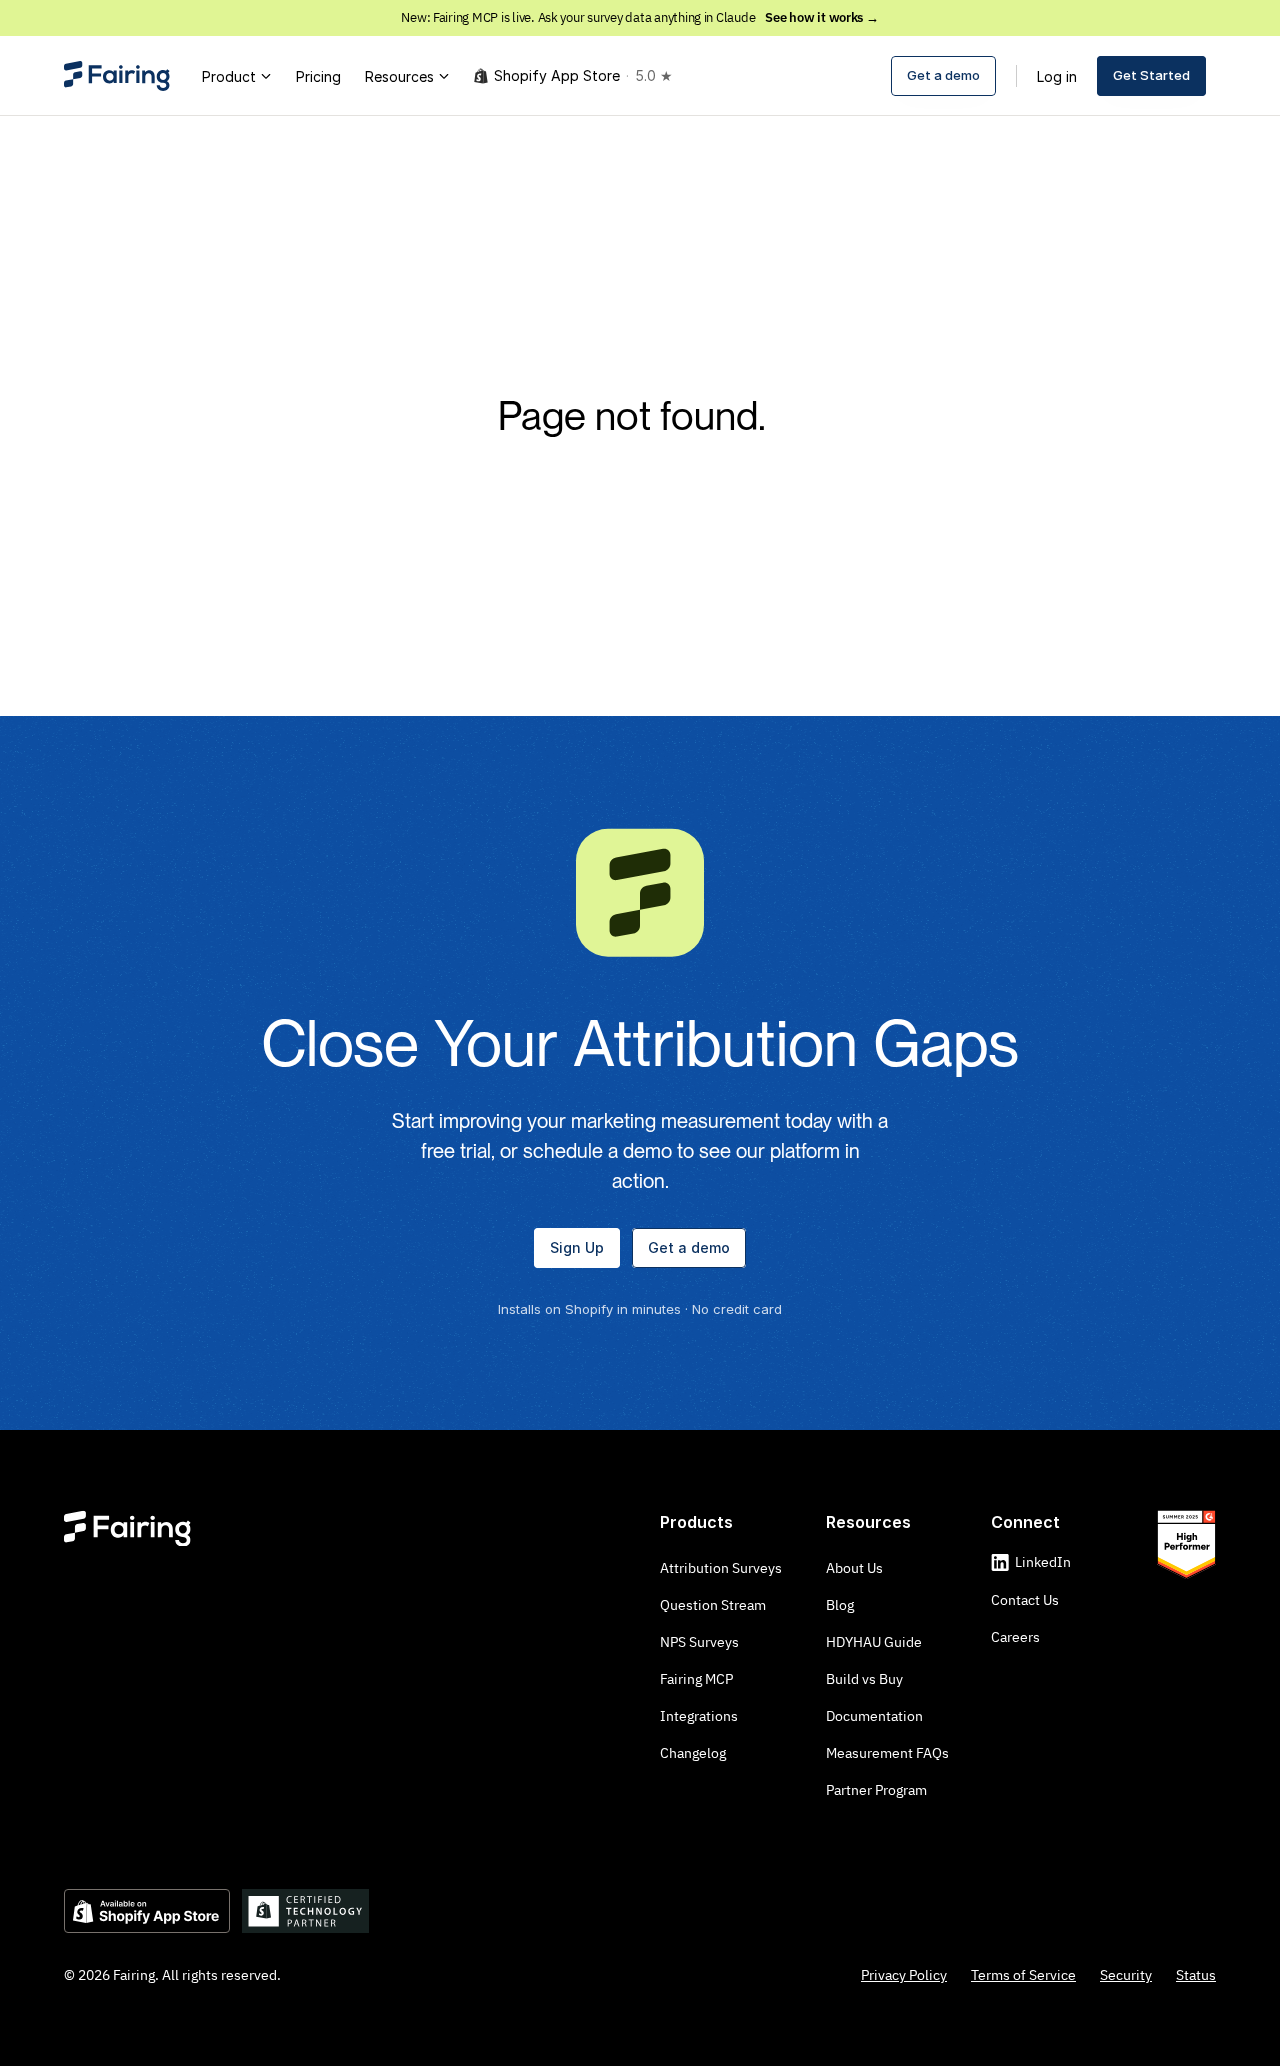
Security (1126, 1975)
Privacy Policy (904, 1975)
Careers (1015, 1637)
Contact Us (1025, 1600)
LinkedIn (1043, 1562)
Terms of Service (1023, 1975)
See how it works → (821, 17)
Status (1196, 1975)
